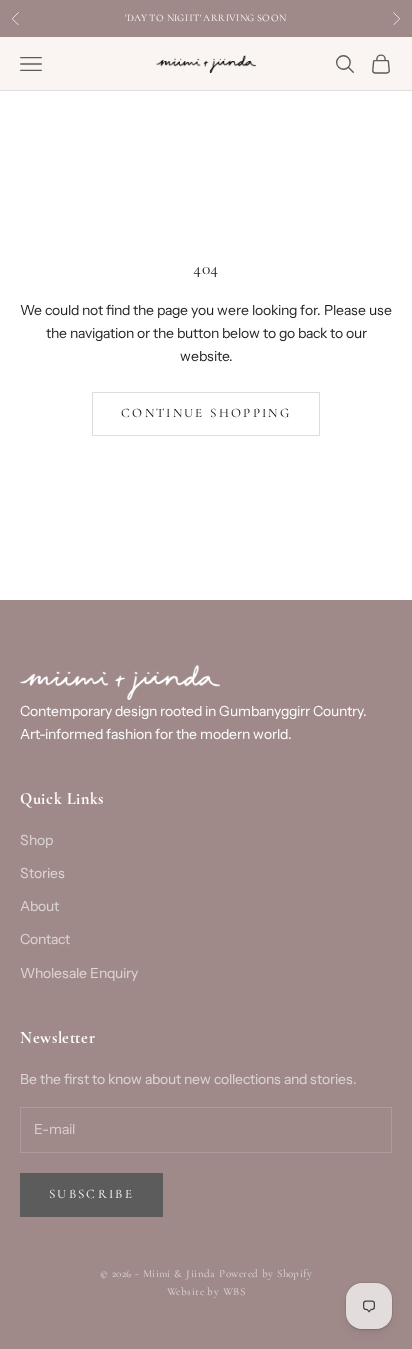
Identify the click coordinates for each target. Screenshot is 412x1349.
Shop (36, 840)
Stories (42, 873)
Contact (45, 939)
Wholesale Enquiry (79, 973)
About (39, 906)
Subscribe (91, 1194)
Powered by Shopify (265, 1273)
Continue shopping (206, 413)
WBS (234, 1291)
